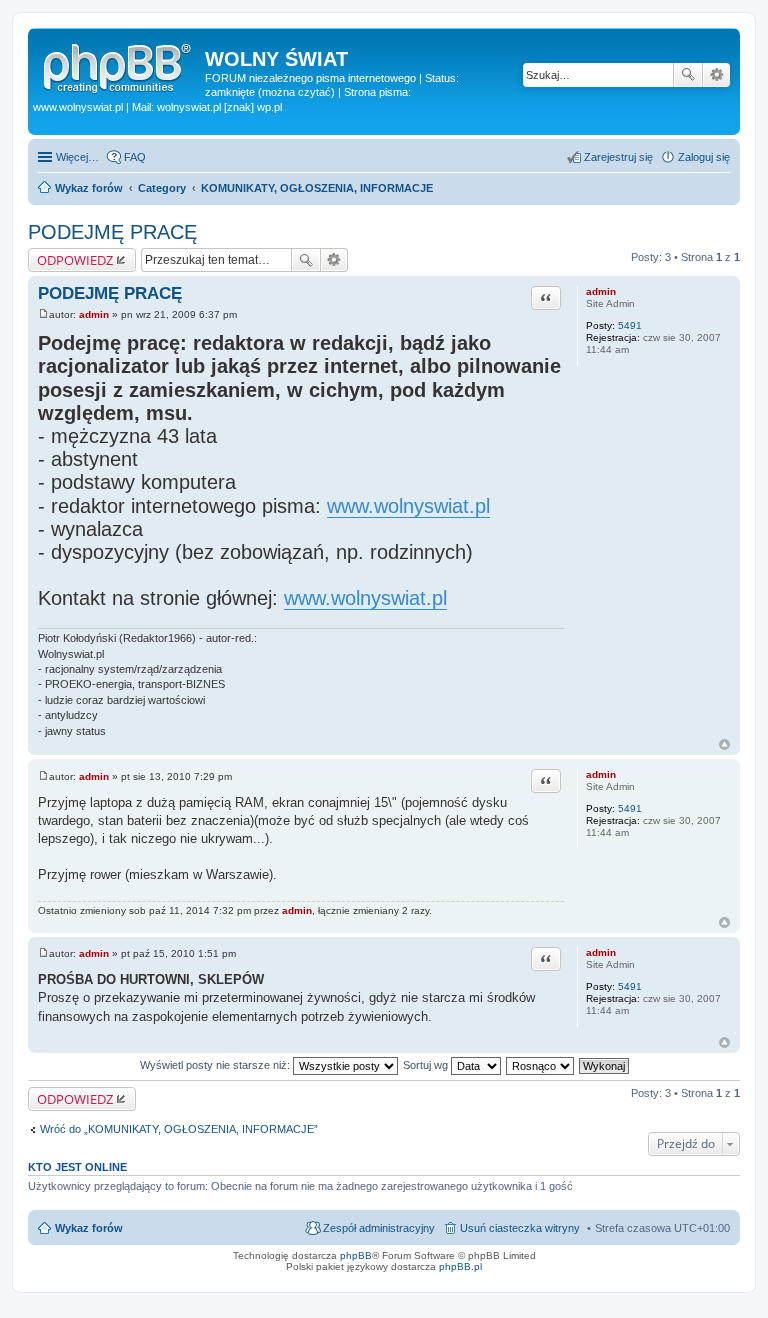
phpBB (356, 1255)
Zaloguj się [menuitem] (704, 157)
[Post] (43, 314)
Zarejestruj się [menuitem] (618, 157)
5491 (630, 325)
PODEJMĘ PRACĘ (112, 232)
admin (601, 291)
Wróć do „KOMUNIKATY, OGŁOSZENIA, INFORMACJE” (179, 1129)
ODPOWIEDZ (75, 260)
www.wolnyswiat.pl (408, 506)
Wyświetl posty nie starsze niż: (216, 1065)
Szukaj (688, 75)
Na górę (724, 744)
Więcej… (77, 157)
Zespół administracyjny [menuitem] (379, 1228)
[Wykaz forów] (119, 65)
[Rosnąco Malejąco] (541, 1065)
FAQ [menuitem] (135, 157)
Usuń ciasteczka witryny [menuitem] (520, 1228)
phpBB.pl (460, 1266)
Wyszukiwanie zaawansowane (716, 75)
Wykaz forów (89, 1228)
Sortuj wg (427, 1065)
